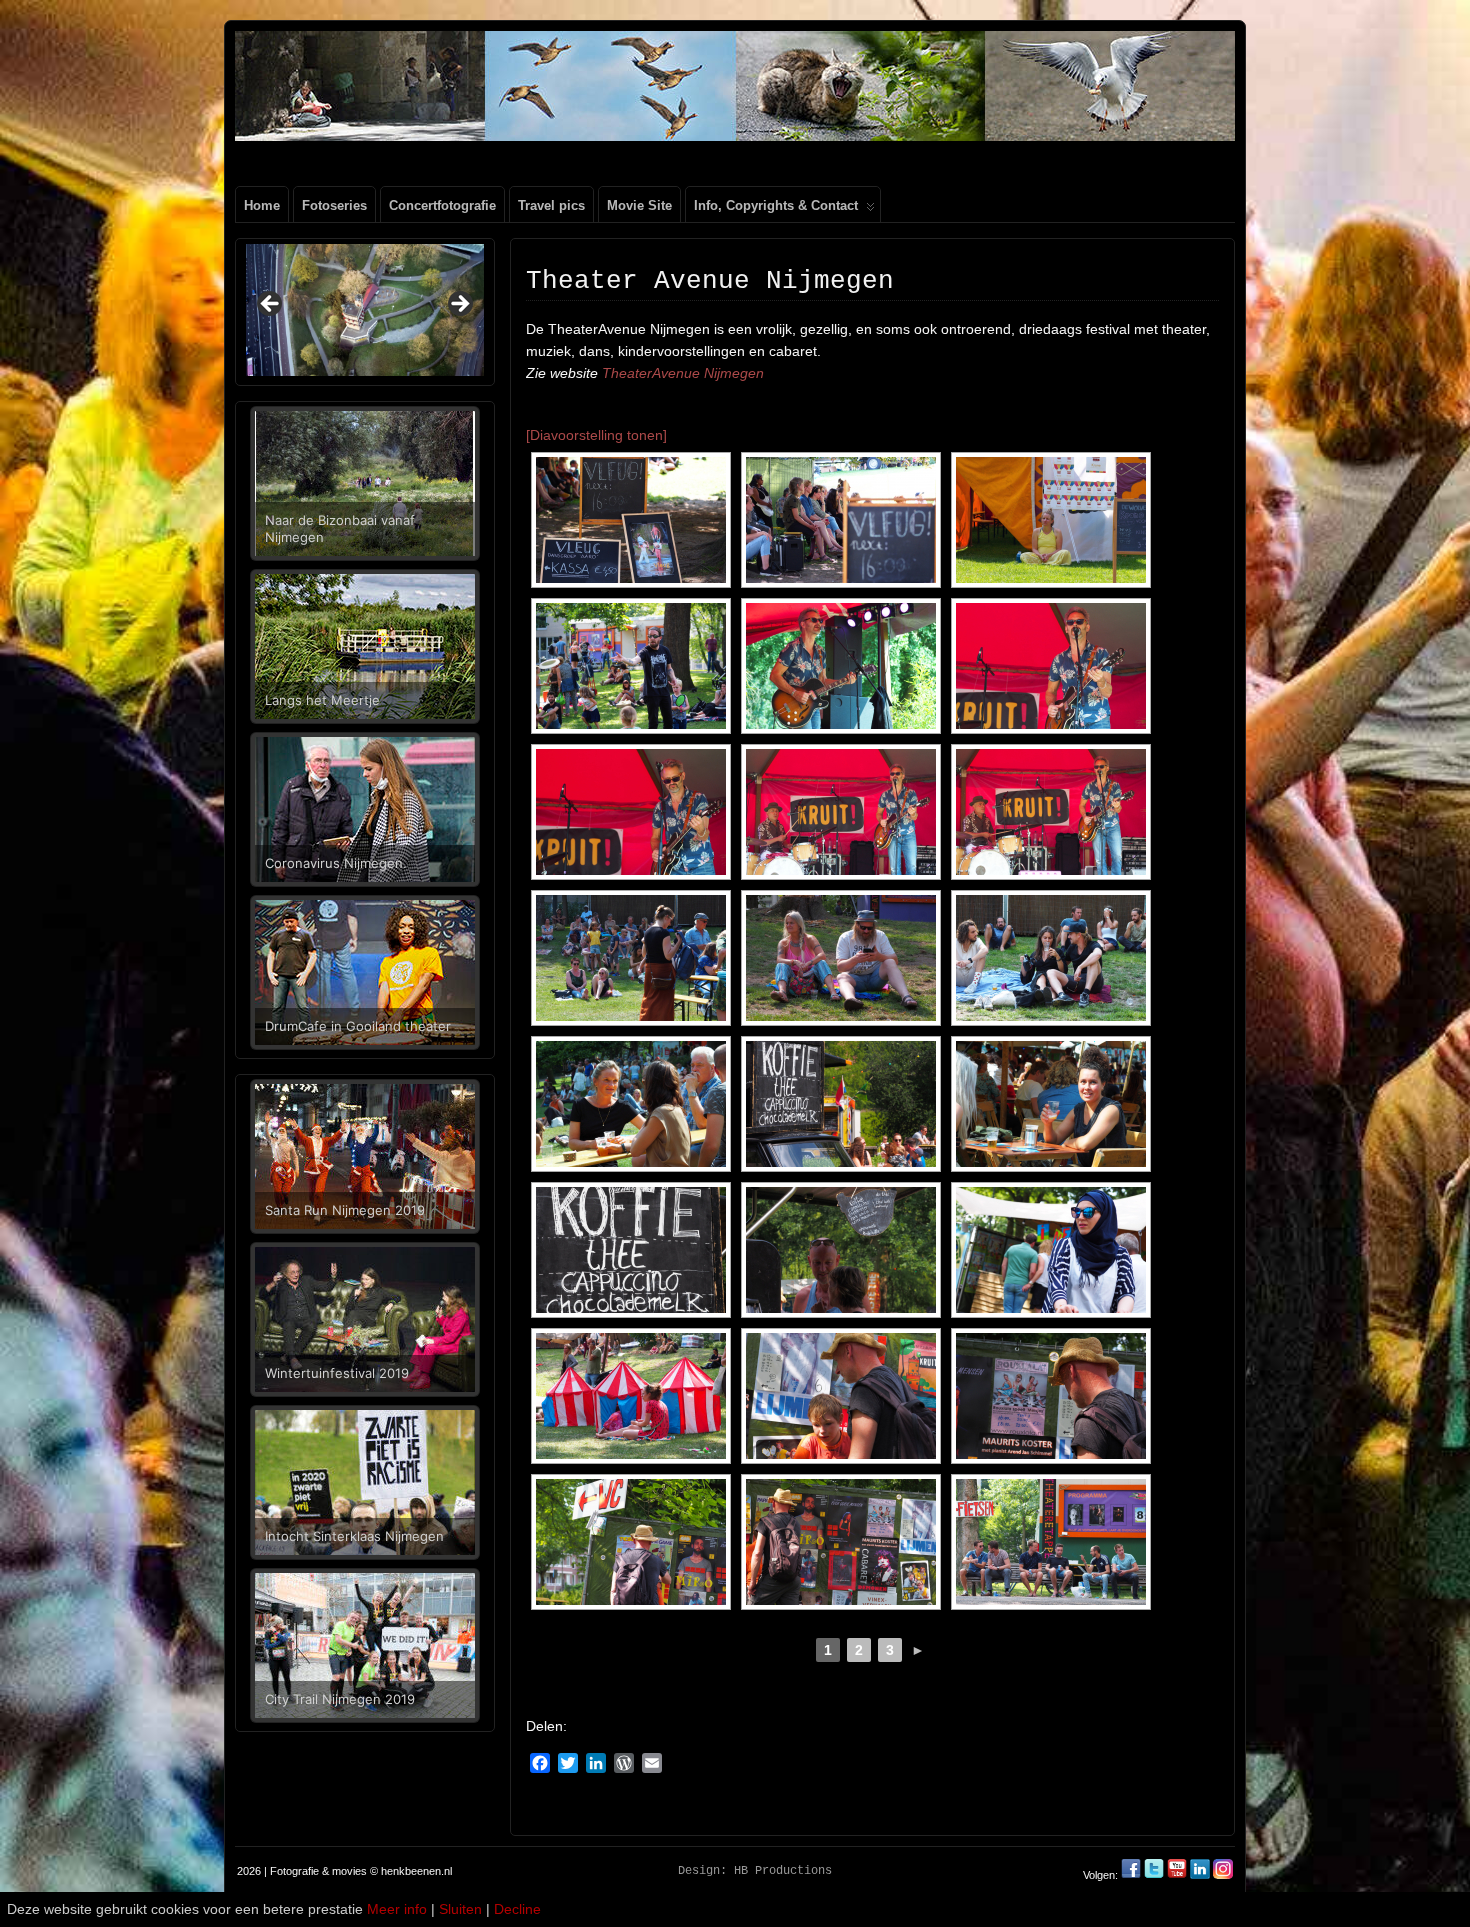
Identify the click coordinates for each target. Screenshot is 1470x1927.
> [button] (459, 305)
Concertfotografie (442, 205)
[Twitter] (1155, 1875)
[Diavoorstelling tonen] (596, 435)
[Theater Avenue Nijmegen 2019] (631, 520)
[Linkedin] (1200, 1875)
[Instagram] (1223, 1875)
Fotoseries (334, 205)
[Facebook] (1132, 1875)
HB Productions (783, 1871)
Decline (517, 1909)
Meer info (397, 1909)
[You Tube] (1177, 1875)
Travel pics (551, 205)
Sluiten (460, 1909)
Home (262, 205)
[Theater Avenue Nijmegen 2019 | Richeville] (841, 666)
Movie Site (639, 205)
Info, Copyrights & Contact (776, 205)
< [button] (271, 305)
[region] (365, 310)
